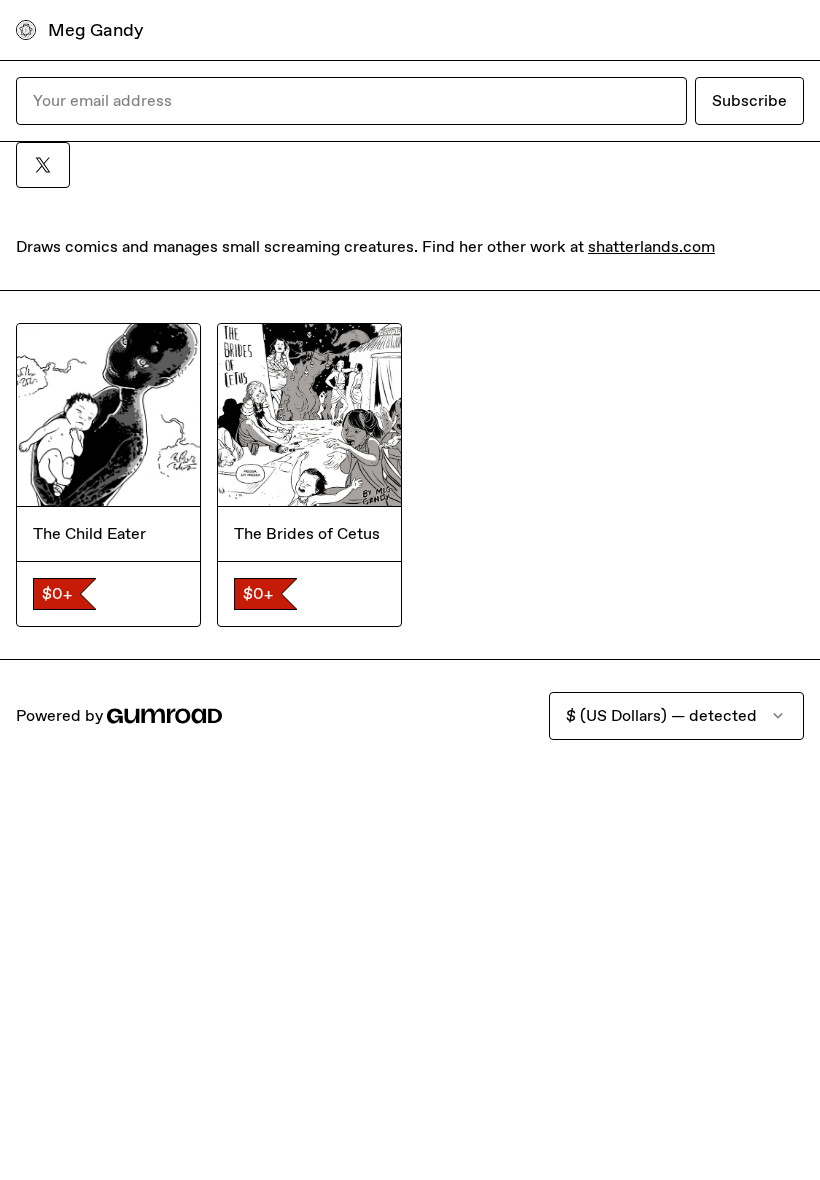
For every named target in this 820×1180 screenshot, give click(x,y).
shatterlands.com (651, 246)
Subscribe (749, 100)
